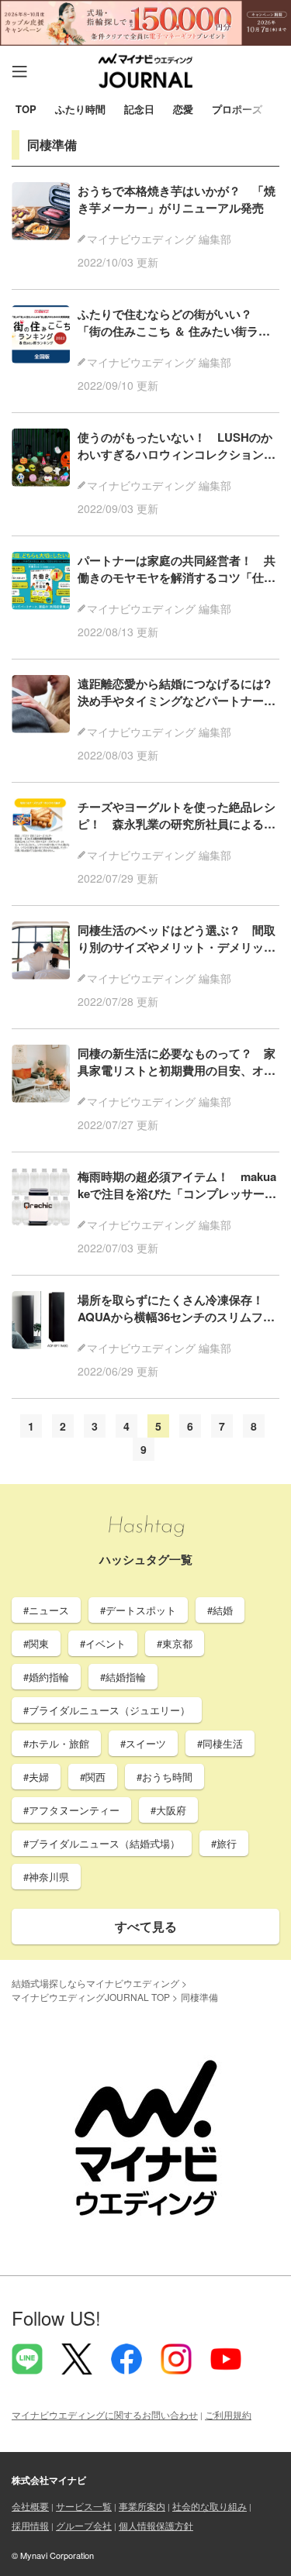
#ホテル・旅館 (56, 1743)
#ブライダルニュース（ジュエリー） (107, 1710)
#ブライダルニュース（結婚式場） (102, 1843)
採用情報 (30, 2525)
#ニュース (46, 1610)
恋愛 (183, 110)
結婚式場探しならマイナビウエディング (95, 1983)
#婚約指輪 (46, 1677)
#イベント (103, 1643)
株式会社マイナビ (49, 2480)
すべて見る (146, 1926)
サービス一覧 (84, 2506)
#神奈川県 (46, 1877)
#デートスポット (138, 1610)
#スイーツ (143, 1743)
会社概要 (30, 2506)
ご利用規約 (228, 2414)
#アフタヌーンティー (71, 1810)
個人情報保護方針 (156, 2525)
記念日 (139, 110)
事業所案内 (142, 2506)
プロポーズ (237, 110)
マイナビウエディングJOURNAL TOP (91, 1997)
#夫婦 (36, 1777)
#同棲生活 (220, 1743)
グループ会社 (84, 2525)
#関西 (93, 1777)
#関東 (36, 1643)
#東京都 (175, 1643)
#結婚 (220, 1610)
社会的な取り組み (210, 2506)
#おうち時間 (165, 1777)
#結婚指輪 (123, 1677)
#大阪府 (168, 1810)
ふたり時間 (80, 110)
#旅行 (224, 1843)
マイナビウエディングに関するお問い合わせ (105, 2414)
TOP (26, 110)
